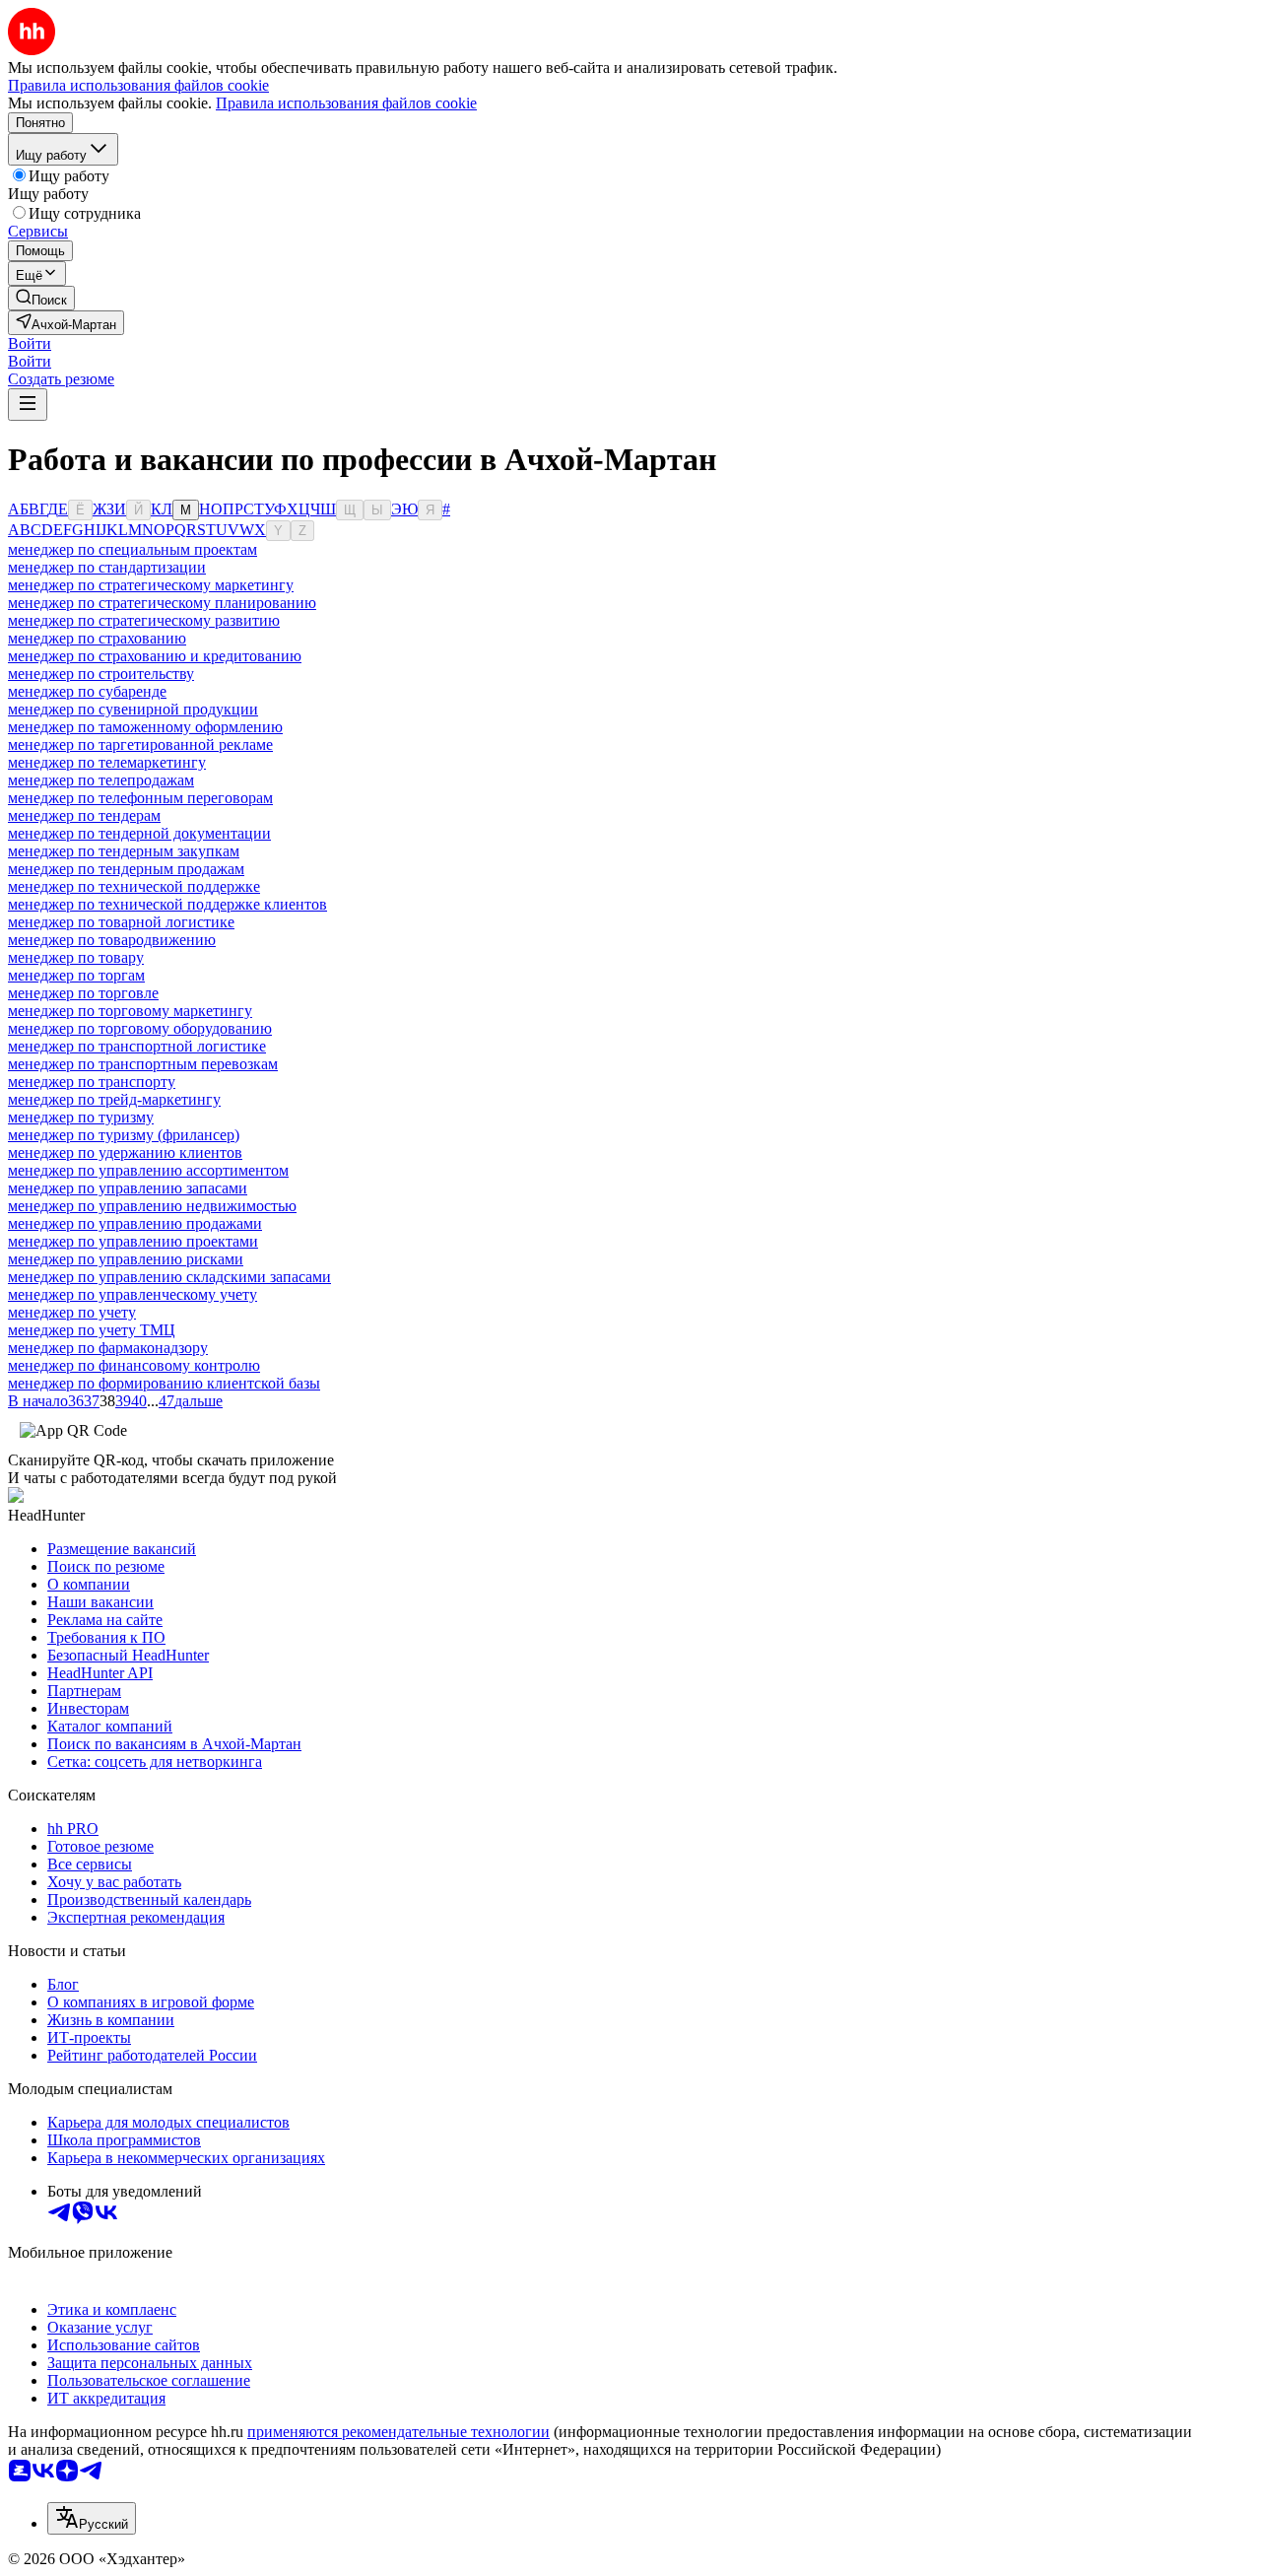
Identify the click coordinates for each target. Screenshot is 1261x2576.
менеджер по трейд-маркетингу (114, 1099)
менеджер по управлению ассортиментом (148, 1170)
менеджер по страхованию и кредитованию (155, 656)
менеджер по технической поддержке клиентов (167, 904)
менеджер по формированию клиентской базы (164, 1383)
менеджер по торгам (76, 975)
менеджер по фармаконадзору (108, 1348)
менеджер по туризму (81, 1117)
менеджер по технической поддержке (134, 886)
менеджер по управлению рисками (126, 1259)
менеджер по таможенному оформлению (145, 727)
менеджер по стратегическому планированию (162, 603)
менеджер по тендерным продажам (126, 869)
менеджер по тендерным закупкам (124, 851)
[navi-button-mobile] (28, 405)
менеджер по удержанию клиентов (125, 1152)
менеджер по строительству (101, 674)
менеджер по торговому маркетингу (130, 1011)
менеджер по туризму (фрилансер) (124, 1135)
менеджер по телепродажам (101, 780)
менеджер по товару (76, 957)
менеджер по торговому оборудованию (140, 1028)
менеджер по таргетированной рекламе (140, 745)
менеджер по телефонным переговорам (140, 798)
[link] (41, 298)
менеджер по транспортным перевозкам (143, 1064)
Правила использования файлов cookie (346, 103)
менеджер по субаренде (87, 691)
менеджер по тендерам (84, 815)
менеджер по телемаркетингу (107, 762)
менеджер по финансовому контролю (134, 1365)
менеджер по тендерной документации (139, 833)
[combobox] (92, 2518)
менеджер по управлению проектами (133, 1241)
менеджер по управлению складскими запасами (169, 1277)
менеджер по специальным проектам (133, 549)
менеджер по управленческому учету (133, 1294)
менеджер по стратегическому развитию (144, 620)
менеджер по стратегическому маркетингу (151, 585)
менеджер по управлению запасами (128, 1188)
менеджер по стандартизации (107, 567)
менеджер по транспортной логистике (137, 1046)
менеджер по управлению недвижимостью (152, 1206)
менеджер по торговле (83, 993)
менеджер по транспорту (92, 1082)
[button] (30, 343)
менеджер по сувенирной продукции (133, 709)
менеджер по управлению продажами (135, 1223)
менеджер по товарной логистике (121, 922)
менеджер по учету (72, 1312)
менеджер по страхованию (97, 638)
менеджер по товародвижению (112, 940)
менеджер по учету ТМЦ (92, 1330)
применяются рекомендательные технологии (398, 2432)
